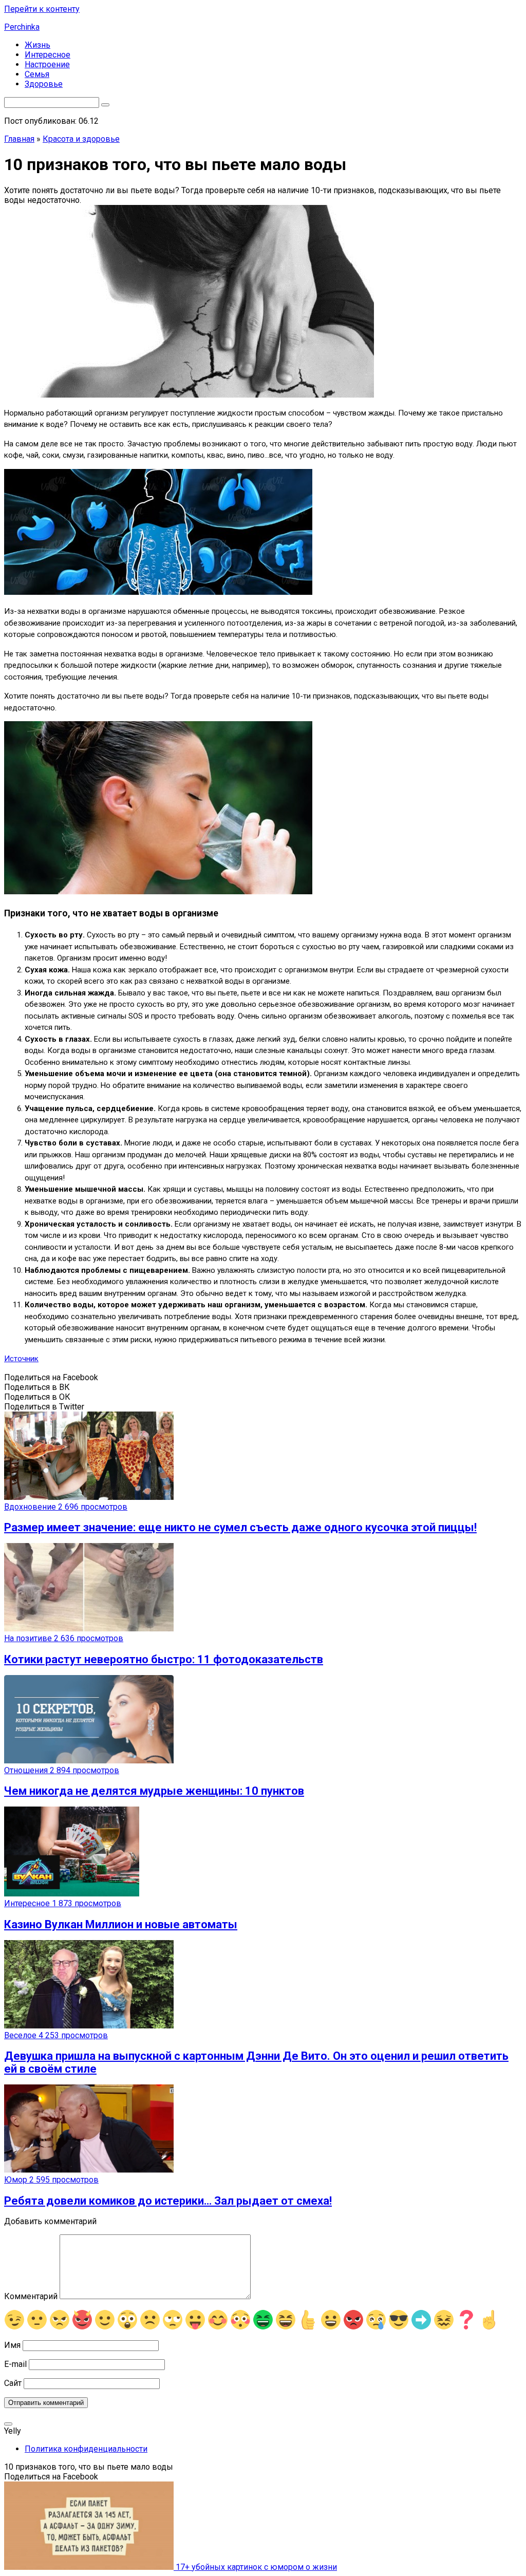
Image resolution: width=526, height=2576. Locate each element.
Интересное (48, 55)
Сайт (13, 2383)
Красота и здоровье (81, 139)
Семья (37, 74)
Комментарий (31, 2296)
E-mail (15, 2364)
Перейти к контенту (42, 9)
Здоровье (44, 84)
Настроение (47, 64)
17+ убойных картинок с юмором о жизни (255, 2567)
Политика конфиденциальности (86, 2449)
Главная (19, 139)
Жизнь (37, 45)
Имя (12, 2345)
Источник (21, 1359)
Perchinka (22, 27)
